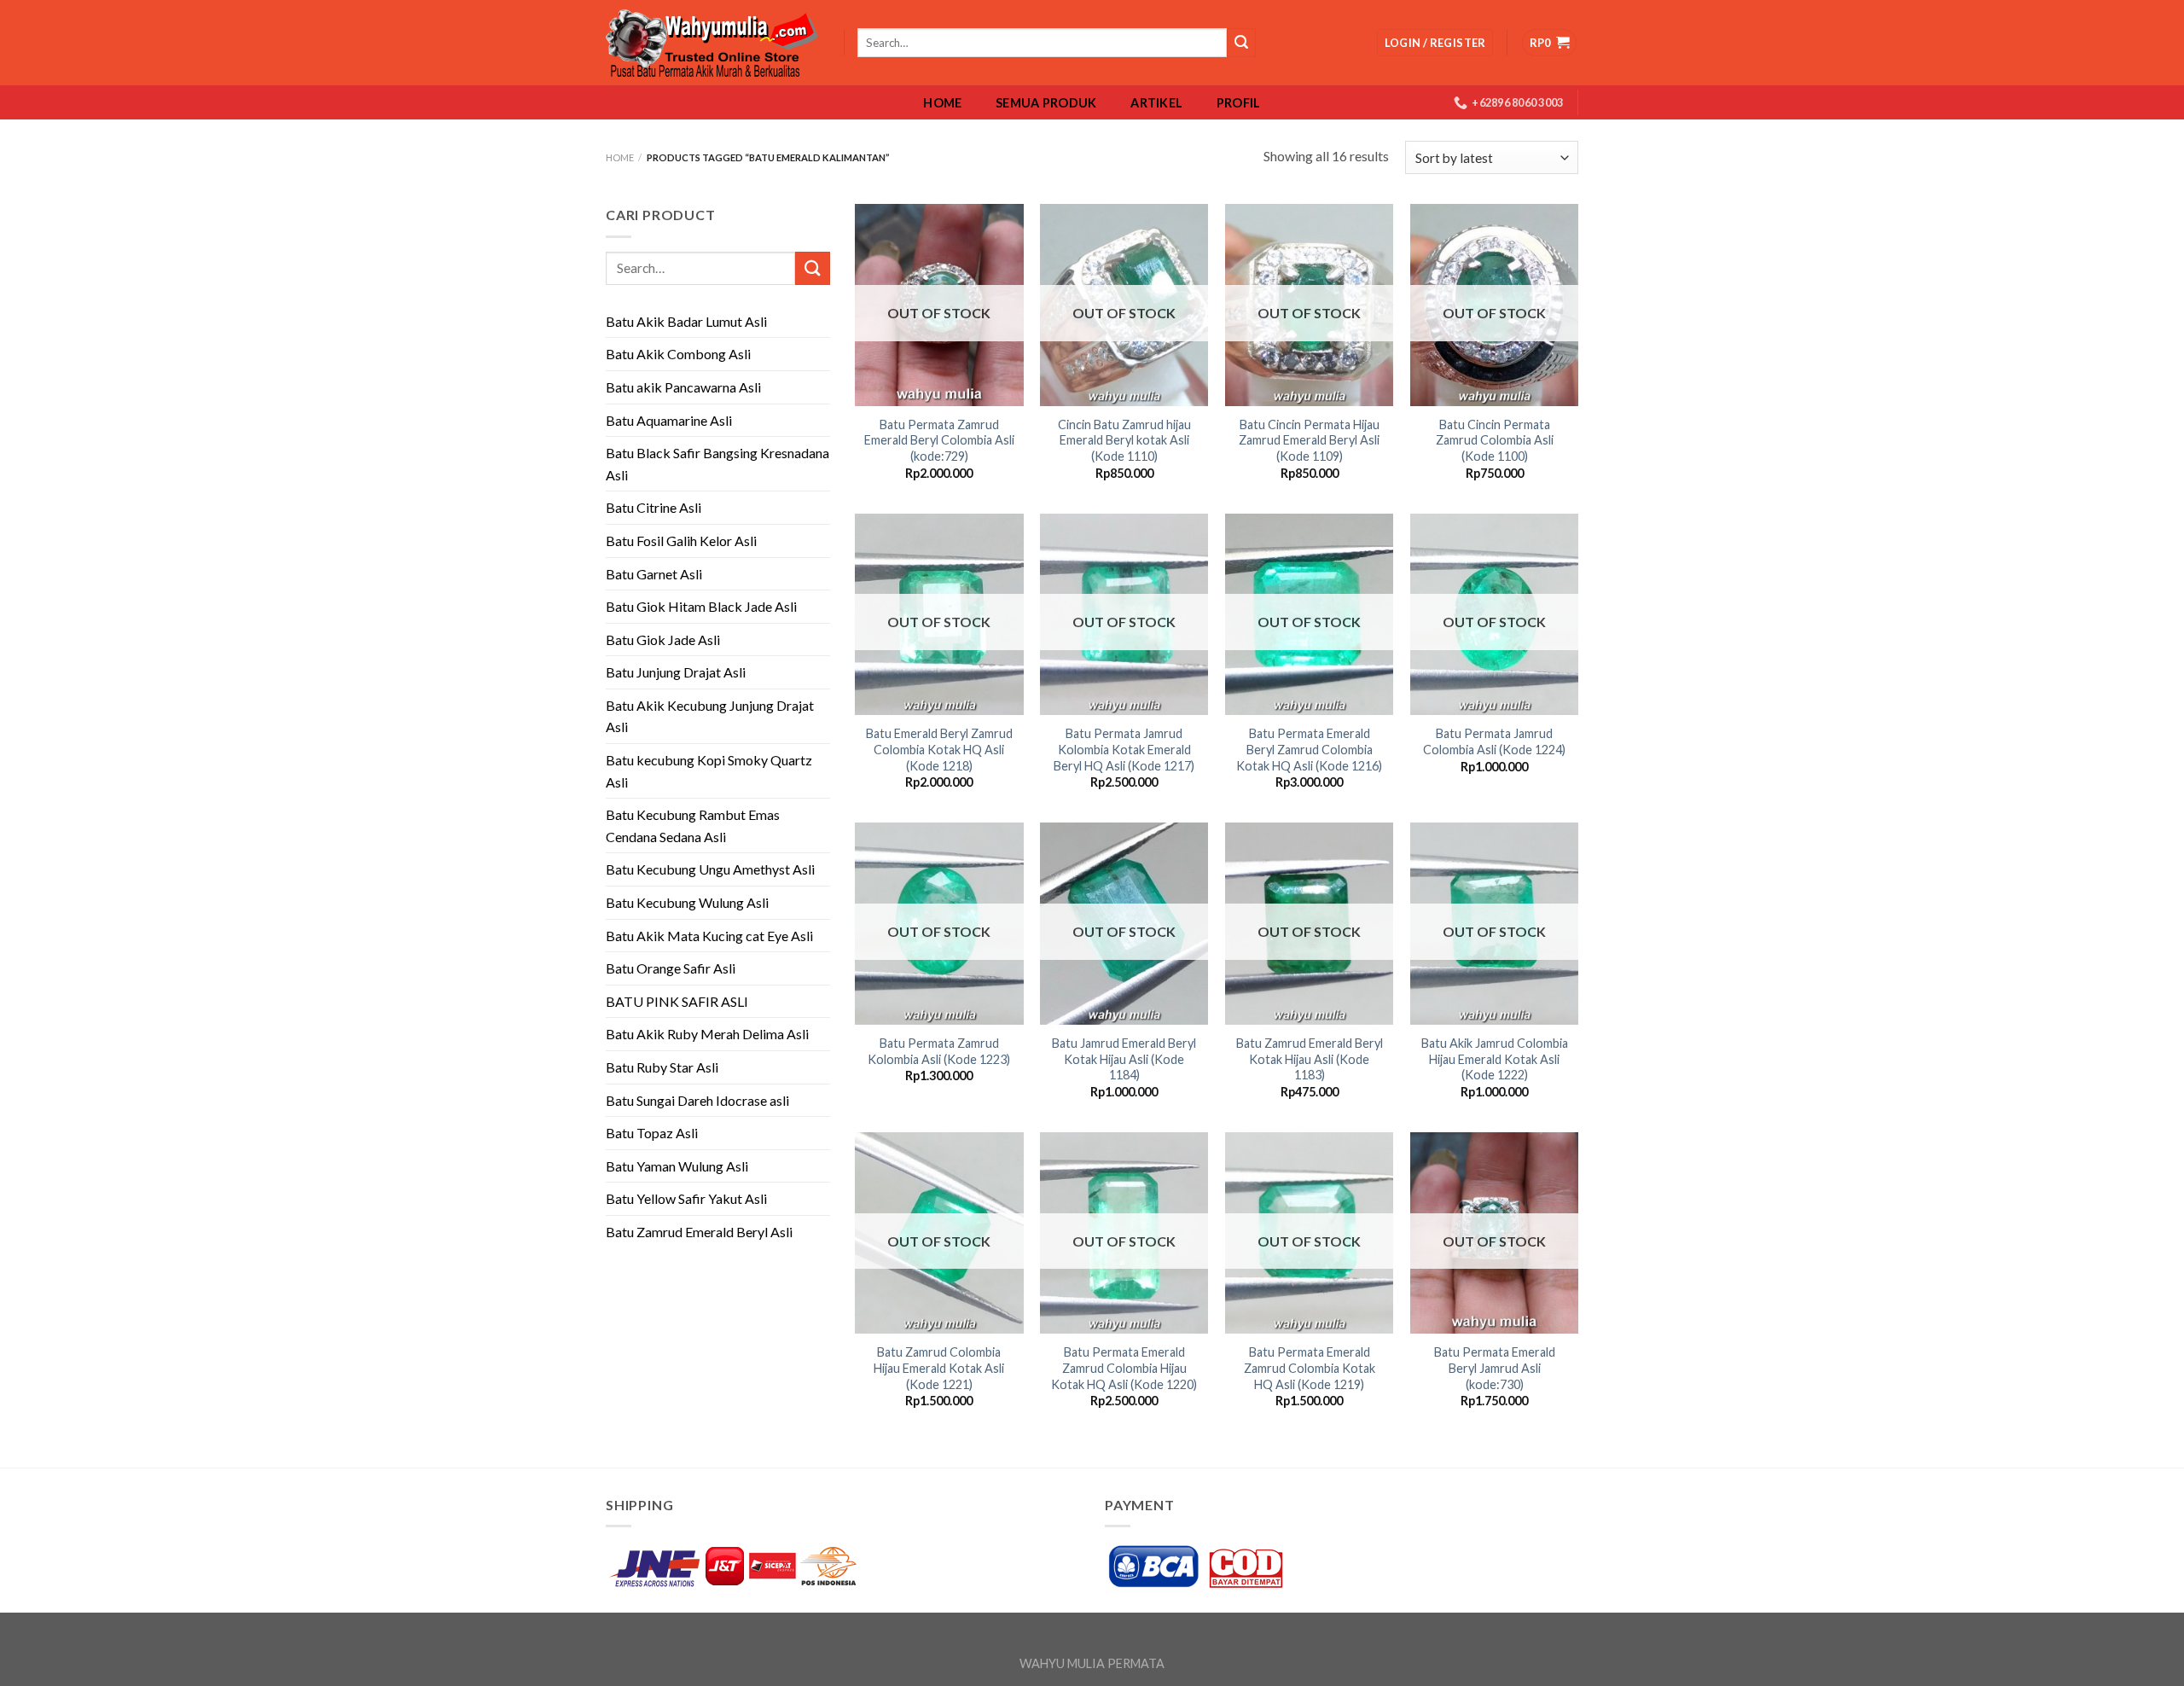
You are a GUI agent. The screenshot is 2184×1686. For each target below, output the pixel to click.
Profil (1239, 103)
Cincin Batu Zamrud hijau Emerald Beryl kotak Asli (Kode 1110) (1124, 440)
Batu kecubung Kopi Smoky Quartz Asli (709, 771)
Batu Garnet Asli (654, 574)
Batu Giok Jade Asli (663, 640)
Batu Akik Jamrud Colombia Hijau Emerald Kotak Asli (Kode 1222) (1495, 1059)
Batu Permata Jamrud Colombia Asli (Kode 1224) (1494, 741)
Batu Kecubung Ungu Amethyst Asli (710, 869)
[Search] (1241, 43)
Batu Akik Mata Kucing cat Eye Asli (709, 936)
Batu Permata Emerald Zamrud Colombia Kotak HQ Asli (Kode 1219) (1310, 1368)
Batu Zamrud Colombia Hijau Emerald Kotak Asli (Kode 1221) (939, 1368)
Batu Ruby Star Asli (662, 1067)
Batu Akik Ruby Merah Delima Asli (707, 1034)
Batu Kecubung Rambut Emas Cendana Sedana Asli (693, 826)
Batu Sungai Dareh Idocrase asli (697, 1100)
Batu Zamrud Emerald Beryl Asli (699, 1232)
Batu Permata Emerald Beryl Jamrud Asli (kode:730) (1495, 1368)
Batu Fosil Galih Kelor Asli (681, 541)
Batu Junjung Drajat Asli (676, 672)
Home (942, 103)
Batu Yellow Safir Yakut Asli (686, 1198)
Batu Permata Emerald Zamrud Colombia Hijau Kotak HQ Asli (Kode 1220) (1124, 1368)
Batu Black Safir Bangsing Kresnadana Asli (717, 464)
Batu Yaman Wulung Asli (677, 1166)
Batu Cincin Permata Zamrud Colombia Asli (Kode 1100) (1495, 440)
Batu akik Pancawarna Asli (683, 387)
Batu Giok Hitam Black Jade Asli (701, 606)
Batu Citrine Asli (653, 507)
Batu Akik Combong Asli (678, 354)
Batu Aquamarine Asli (669, 420)
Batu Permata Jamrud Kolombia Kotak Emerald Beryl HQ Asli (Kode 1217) (1124, 749)
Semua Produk (1046, 103)
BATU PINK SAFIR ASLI (678, 1001)
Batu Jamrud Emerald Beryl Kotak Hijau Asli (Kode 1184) (1124, 1059)
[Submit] (812, 268)
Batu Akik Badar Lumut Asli (686, 321)
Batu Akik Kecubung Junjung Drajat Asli (710, 716)
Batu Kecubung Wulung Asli (687, 902)
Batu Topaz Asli (652, 1133)
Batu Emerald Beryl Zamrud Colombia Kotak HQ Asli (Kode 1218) (939, 749)
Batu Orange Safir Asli (671, 968)
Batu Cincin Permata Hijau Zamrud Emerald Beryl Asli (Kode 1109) (1309, 440)
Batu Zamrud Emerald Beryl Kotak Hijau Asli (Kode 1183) (1310, 1059)
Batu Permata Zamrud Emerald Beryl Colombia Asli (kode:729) (939, 440)
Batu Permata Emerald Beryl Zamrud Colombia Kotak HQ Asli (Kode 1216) (1309, 749)
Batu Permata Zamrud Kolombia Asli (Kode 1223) (939, 1051)
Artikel (1156, 103)
